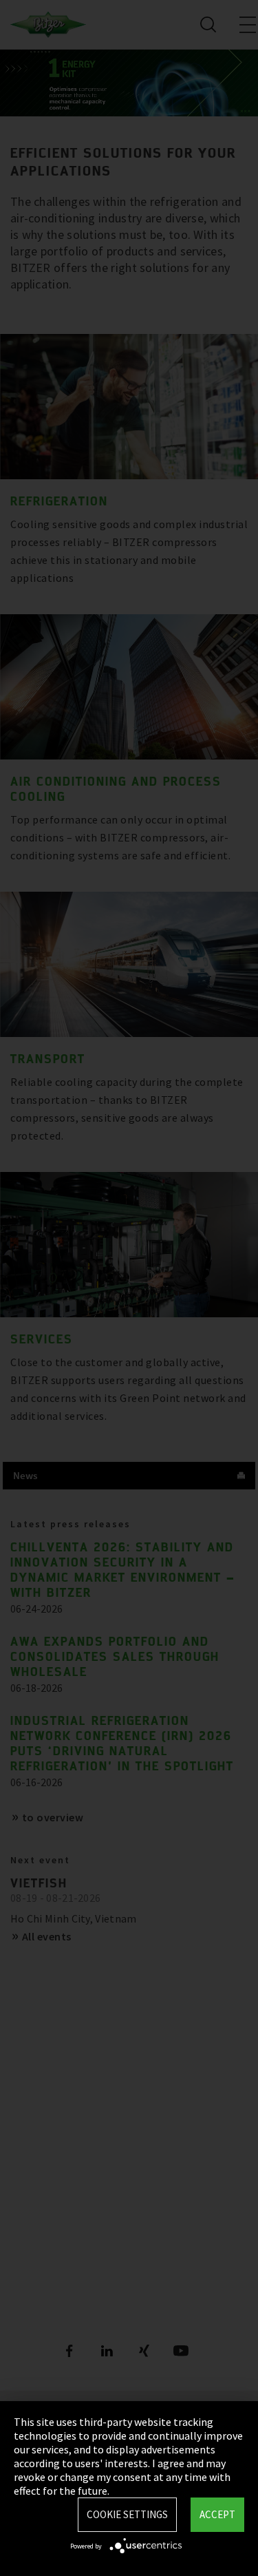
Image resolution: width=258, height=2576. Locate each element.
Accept (217, 2514)
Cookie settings (127, 2514)
